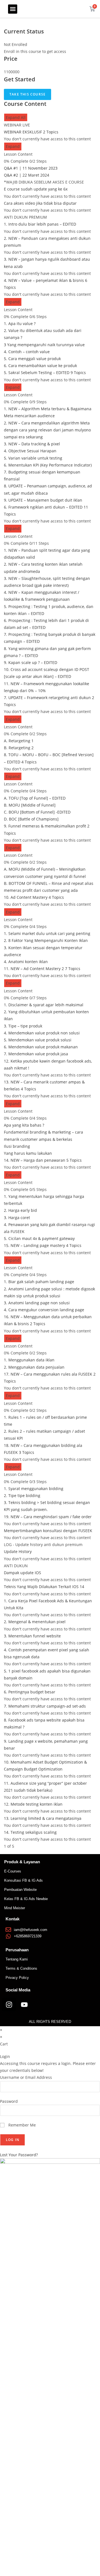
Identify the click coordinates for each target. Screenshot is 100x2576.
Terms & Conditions (21, 1968)
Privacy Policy (17, 1978)
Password (9, 2101)
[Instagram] (9, 2004)
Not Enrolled (16, 44)
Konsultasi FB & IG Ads (23, 1880)
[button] (13, 9)
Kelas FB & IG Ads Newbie (26, 1899)
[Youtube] (24, 2004)
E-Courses (13, 1871)
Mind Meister (15, 1908)
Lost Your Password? (19, 2155)
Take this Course (27, 94)
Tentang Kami (17, 1959)
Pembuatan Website (20, 1890)
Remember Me (22, 2125)
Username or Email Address (26, 2077)
